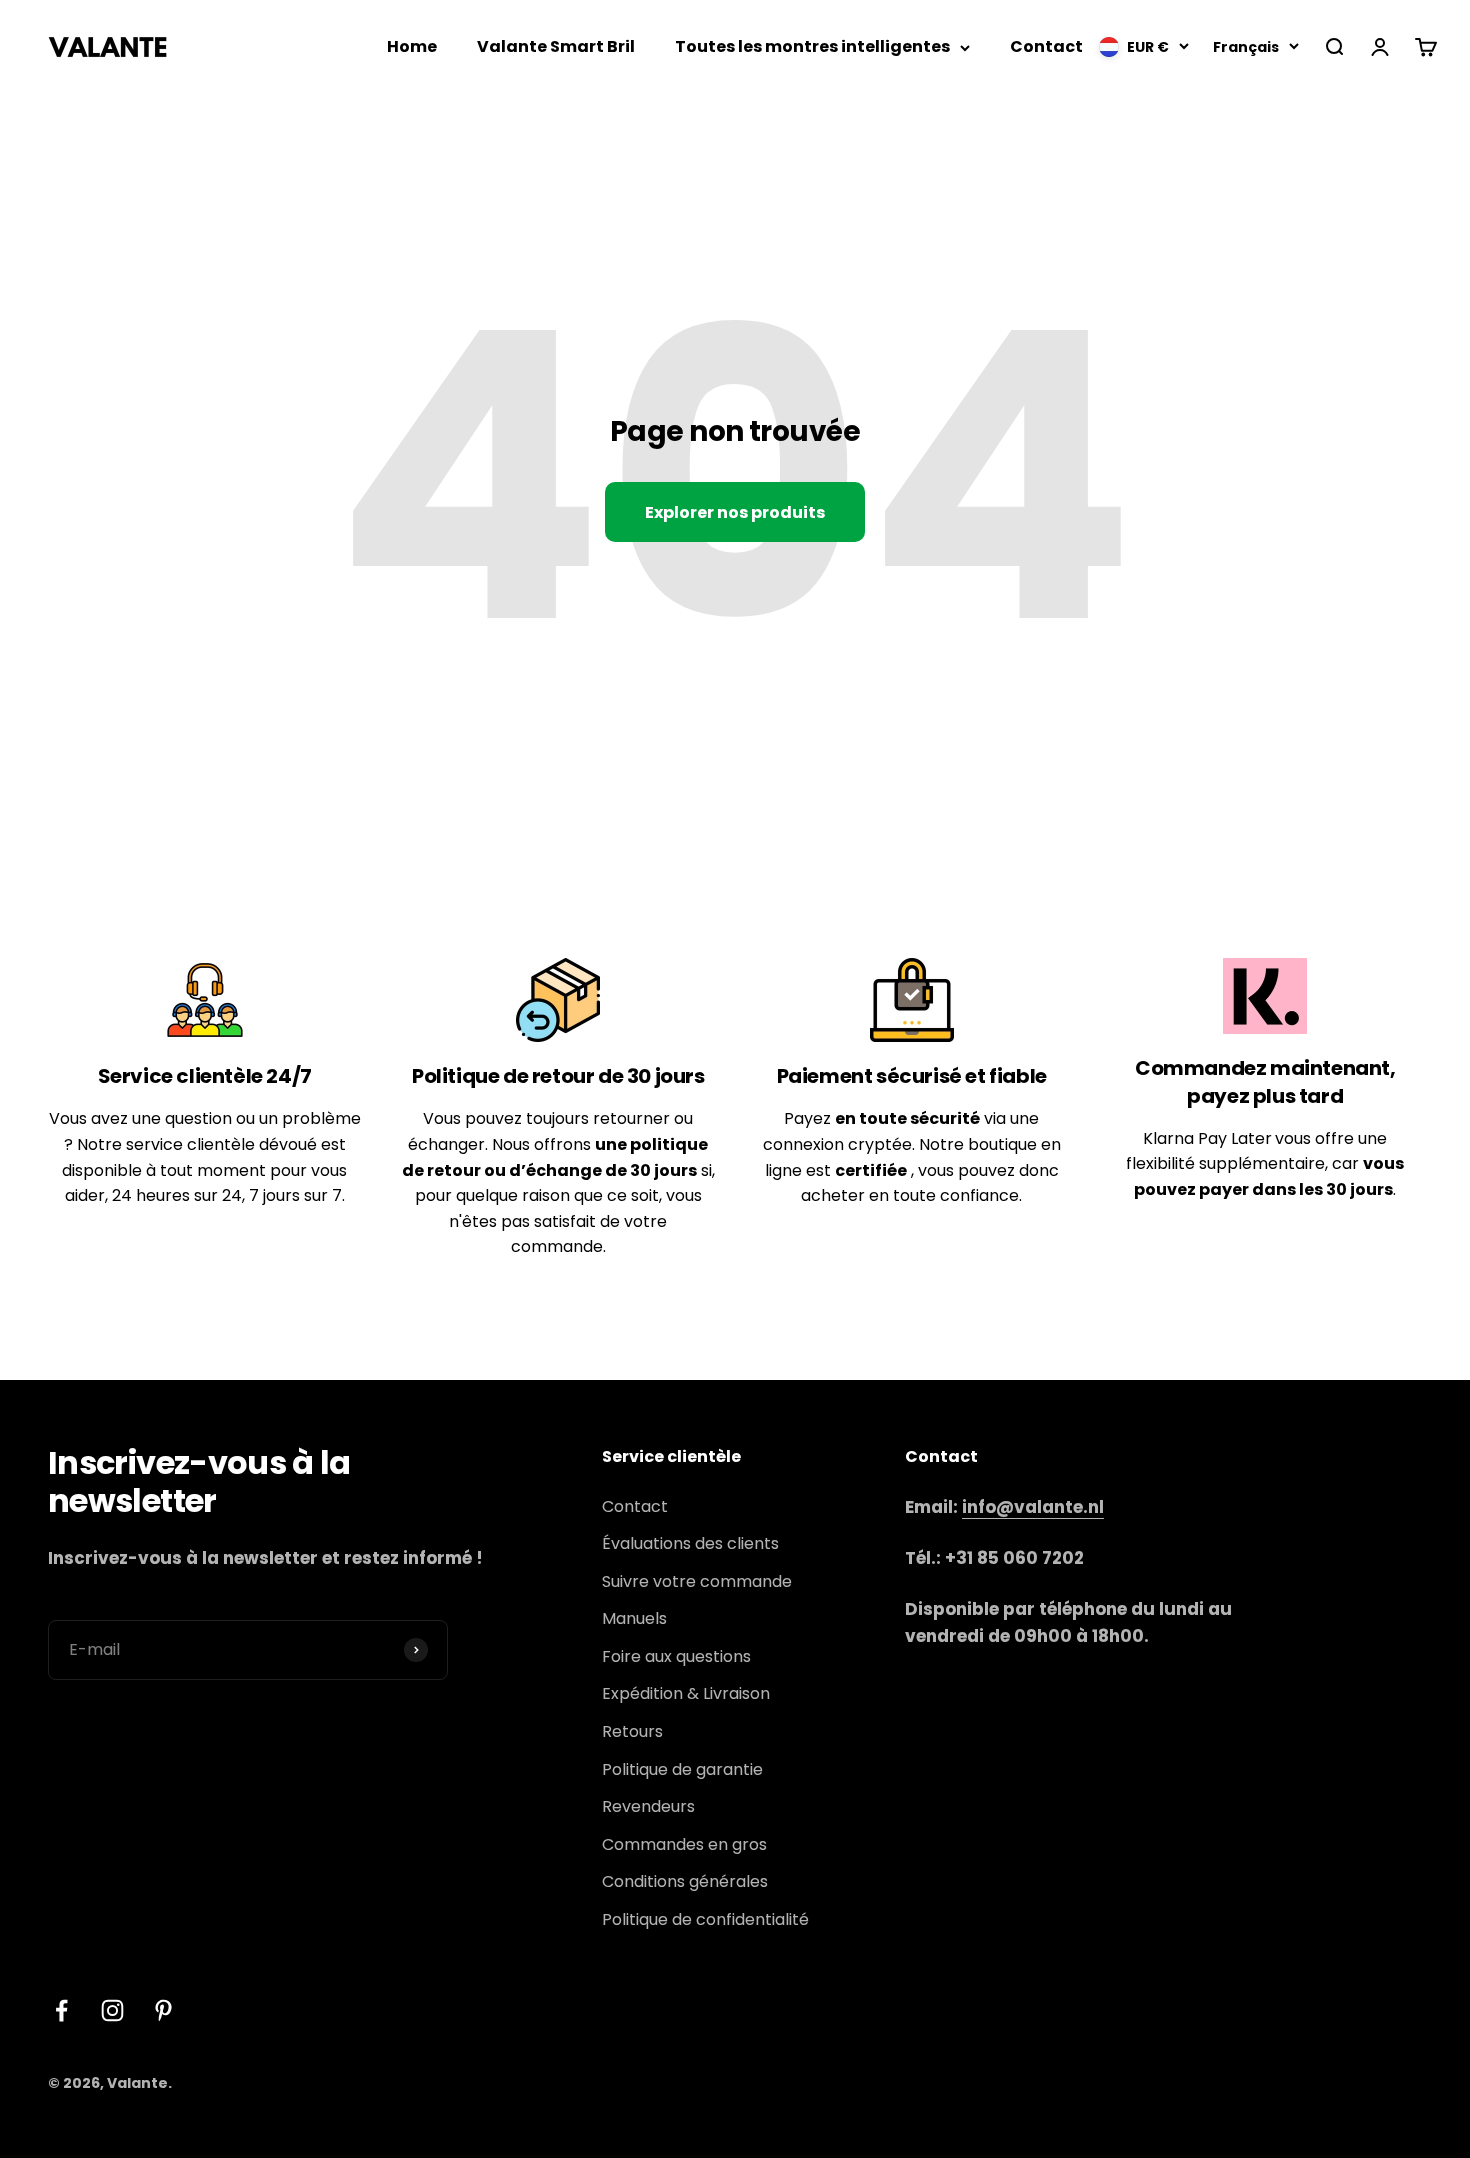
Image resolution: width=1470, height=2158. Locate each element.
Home (412, 46)
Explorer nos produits (735, 512)
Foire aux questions (676, 1656)
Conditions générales (685, 1881)
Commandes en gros (684, 1844)
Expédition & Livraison (686, 1693)
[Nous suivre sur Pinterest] (163, 2010)
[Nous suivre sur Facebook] (61, 2010)
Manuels (634, 1618)
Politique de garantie (682, 1769)
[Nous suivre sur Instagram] (112, 2010)
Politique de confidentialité (705, 1919)
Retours (632, 1731)
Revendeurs (648, 1806)
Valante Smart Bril (556, 46)
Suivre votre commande (697, 1581)
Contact (1046, 46)
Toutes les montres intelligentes (812, 46)
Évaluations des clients (690, 1543)
